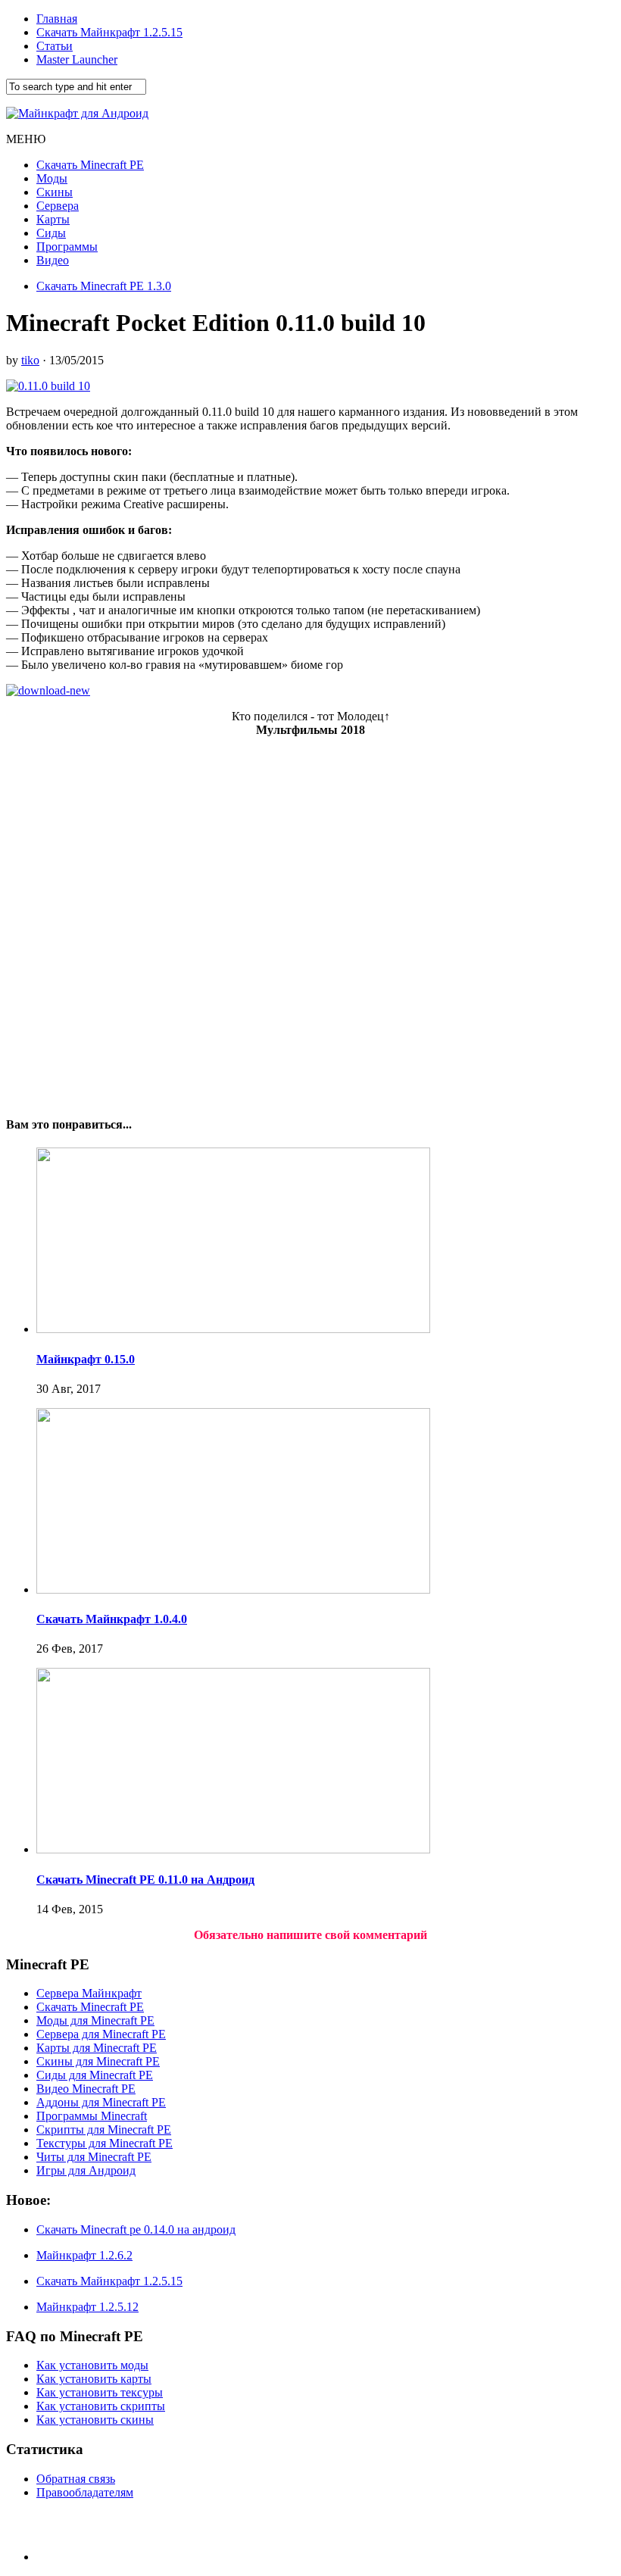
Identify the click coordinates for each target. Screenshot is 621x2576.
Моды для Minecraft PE (95, 2020)
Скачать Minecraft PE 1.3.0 (104, 286)
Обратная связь (76, 2479)
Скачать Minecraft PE (90, 165)
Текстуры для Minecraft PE (105, 2143)
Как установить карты (94, 2379)
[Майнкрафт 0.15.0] (233, 1329)
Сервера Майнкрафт (89, 1993)
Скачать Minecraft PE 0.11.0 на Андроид (145, 1880)
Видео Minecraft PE (86, 2089)
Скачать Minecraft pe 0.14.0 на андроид (136, 2229)
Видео (53, 260)
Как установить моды (92, 2365)
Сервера (58, 206)
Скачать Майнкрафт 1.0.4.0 (112, 1619)
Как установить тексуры (100, 2392)
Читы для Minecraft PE (94, 2157)
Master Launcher (77, 59)
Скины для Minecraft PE (98, 2061)
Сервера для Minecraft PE (101, 2034)
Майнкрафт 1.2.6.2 (84, 2255)
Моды (52, 178)
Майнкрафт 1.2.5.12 (87, 2307)
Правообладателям (85, 2492)
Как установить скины (95, 2420)
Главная (57, 19)
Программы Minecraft (92, 2116)
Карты (53, 219)
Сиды (51, 233)
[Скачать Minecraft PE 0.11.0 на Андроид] (233, 1849)
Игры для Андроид (86, 2170)
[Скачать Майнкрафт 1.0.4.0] (233, 1589)
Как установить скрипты (101, 2406)
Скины (55, 192)
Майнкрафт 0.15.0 (86, 1359)
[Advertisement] (310, 920)
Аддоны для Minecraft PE (101, 2102)
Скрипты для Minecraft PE (104, 2129)
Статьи (55, 46)
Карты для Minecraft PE (97, 2048)
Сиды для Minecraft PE (95, 2075)
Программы (67, 247)
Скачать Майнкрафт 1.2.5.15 (109, 32)
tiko (30, 360)
